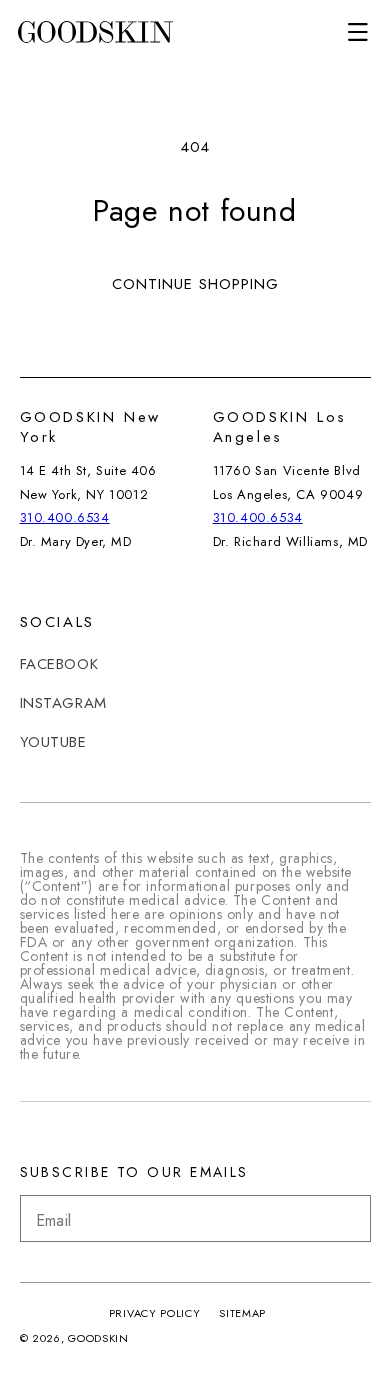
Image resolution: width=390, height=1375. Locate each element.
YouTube (53, 742)
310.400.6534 (65, 517)
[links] (95, 32)
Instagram (63, 703)
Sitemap (242, 1313)
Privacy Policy (155, 1313)
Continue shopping (195, 284)
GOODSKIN (98, 1338)
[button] (358, 32)
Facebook (59, 664)
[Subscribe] (348, 1218)
